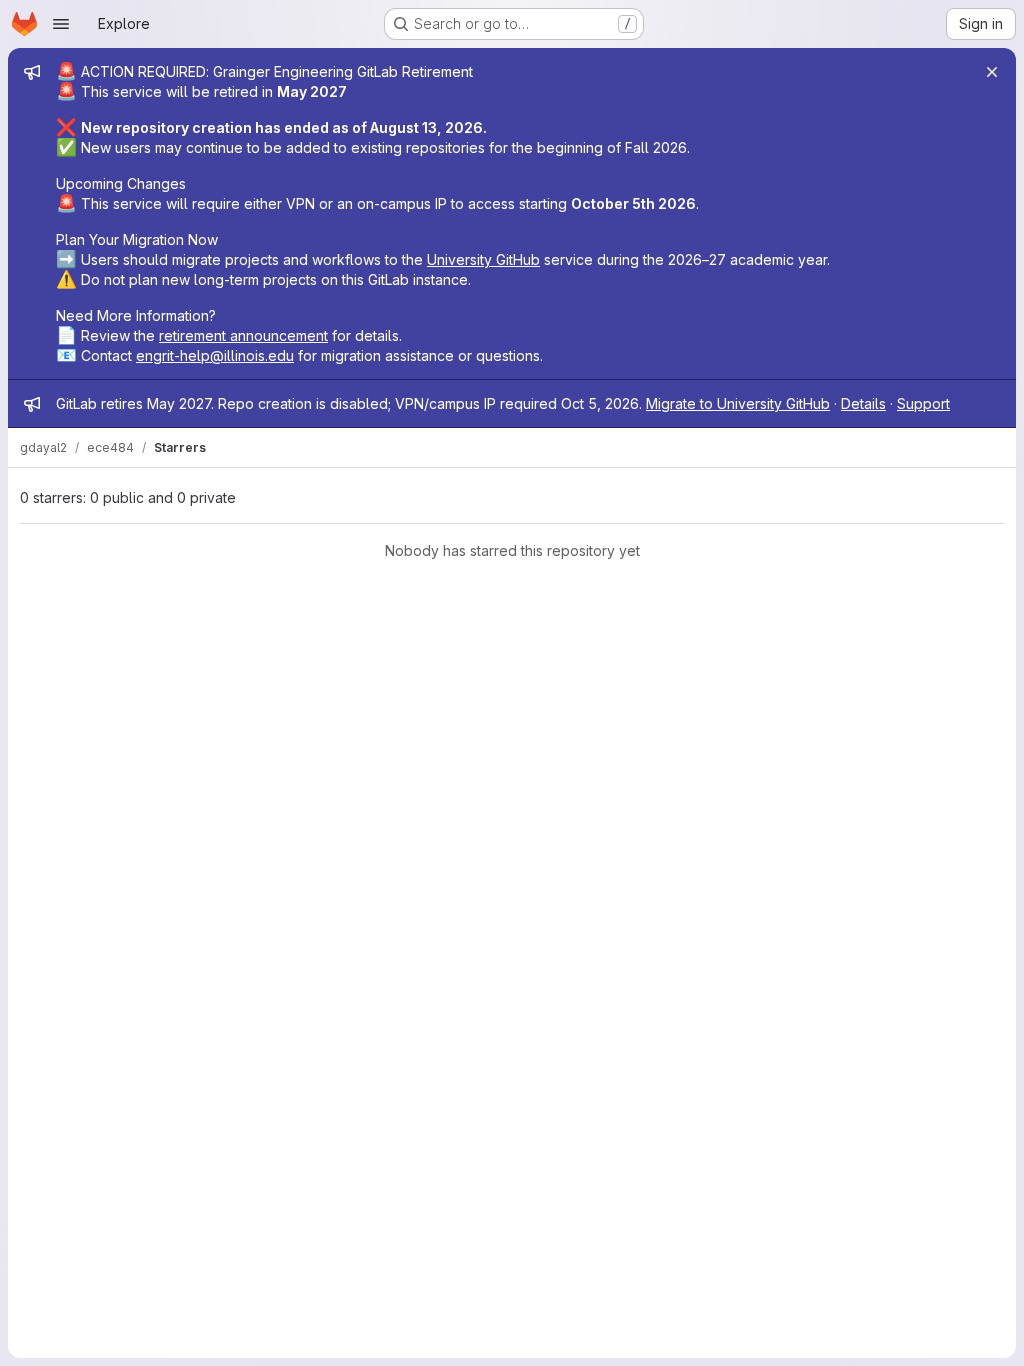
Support (923, 403)
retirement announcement (243, 335)
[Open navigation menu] (61, 24)
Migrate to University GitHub (738, 403)
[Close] (992, 72)
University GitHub (483, 259)
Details (863, 403)
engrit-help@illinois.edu (215, 355)
